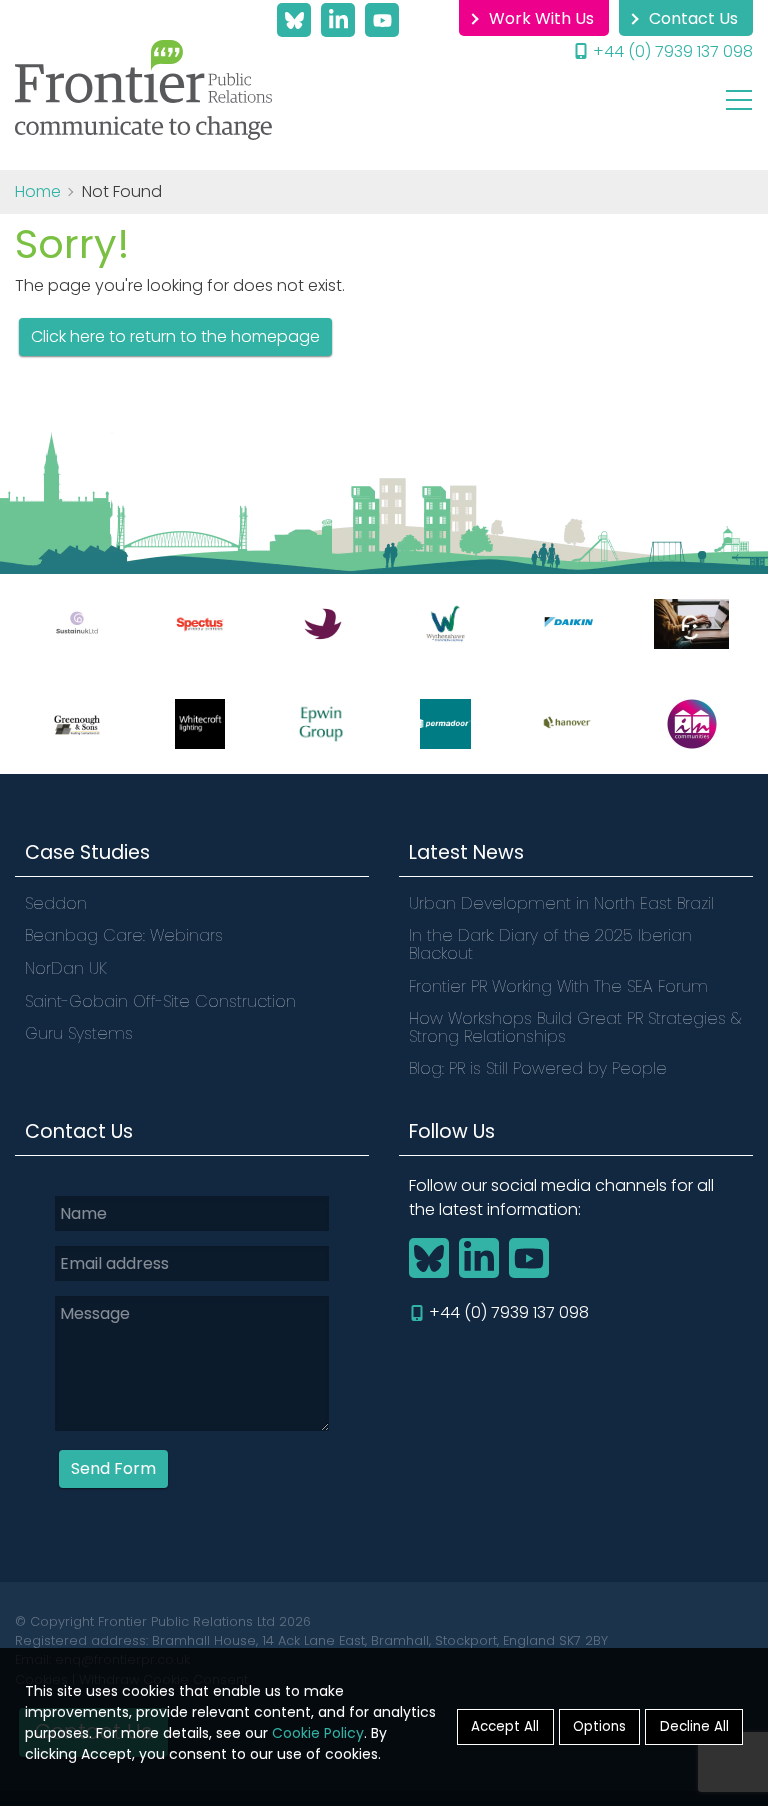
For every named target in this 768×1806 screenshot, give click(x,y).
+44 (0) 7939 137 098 (673, 51)
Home (38, 191)
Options (599, 1726)
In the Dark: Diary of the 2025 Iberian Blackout (550, 944)
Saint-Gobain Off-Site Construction (160, 1001)
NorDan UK (66, 968)
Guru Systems (79, 1033)
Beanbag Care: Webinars (124, 935)
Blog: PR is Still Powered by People (538, 1068)
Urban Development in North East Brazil (564, 903)
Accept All (505, 1726)
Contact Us (693, 18)
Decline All (694, 1726)
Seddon (56, 903)
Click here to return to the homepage (175, 336)
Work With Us (541, 18)
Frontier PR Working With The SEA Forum (558, 986)
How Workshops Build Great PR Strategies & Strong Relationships (575, 1027)
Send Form (113, 1468)
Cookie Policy (318, 1733)
